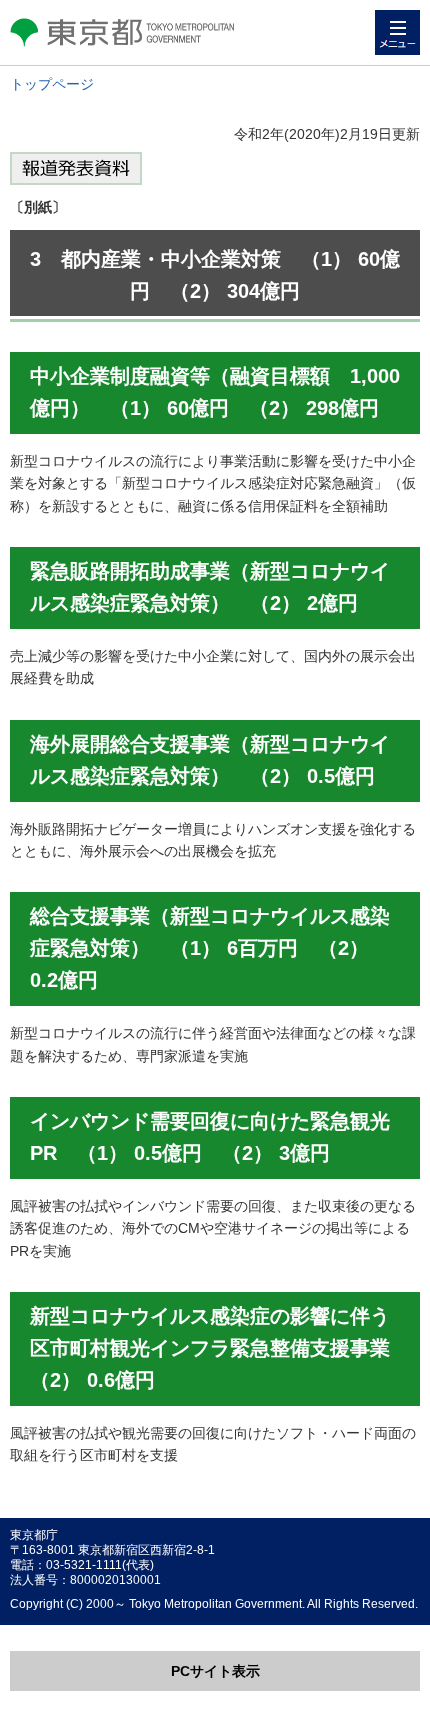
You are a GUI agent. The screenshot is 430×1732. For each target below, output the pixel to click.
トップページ (52, 84)
